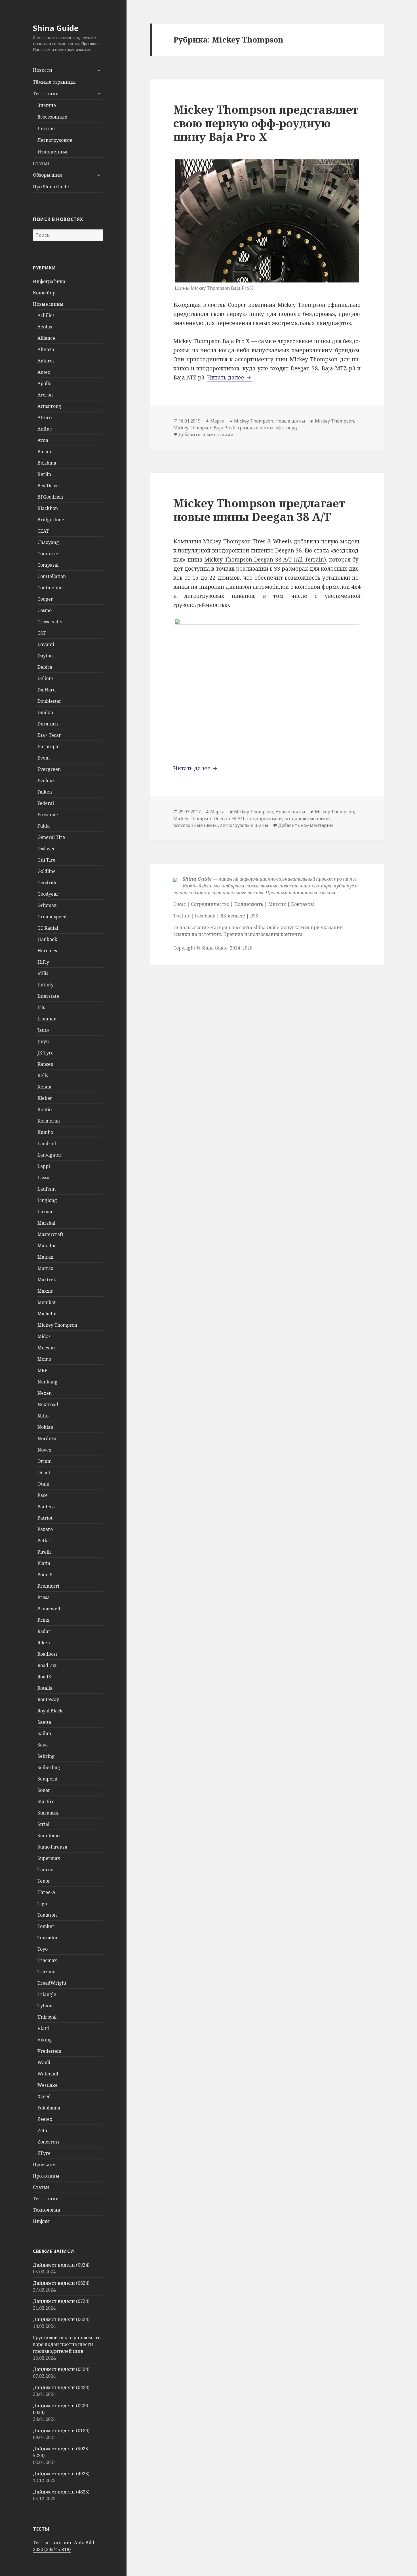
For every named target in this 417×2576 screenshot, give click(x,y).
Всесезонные (52, 117)
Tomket (46, 1926)
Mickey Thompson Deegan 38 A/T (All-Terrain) (265, 560)
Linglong (47, 1200)
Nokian (45, 1427)
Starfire (46, 1801)
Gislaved (47, 849)
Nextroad (48, 1404)
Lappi (44, 1166)
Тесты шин (46, 94)
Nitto (43, 1416)
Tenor (44, 1881)
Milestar (47, 1348)
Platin (44, 1563)
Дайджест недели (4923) (61, 2474)
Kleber (45, 1098)
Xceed (44, 2096)
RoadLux (47, 1665)
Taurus (45, 1870)
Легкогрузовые (55, 140)
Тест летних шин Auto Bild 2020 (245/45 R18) (64, 2546)
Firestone (48, 815)
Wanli (44, 2062)
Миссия (277, 904)
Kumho (45, 1132)
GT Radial (48, 928)
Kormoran (49, 1121)
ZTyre (44, 2153)
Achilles (46, 315)
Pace (43, 1495)
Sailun (44, 1733)
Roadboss (48, 1654)
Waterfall (48, 2074)
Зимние (47, 105)
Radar (44, 1631)
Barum (45, 452)
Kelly (43, 1075)
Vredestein (49, 2051)
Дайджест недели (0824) (61, 2283)
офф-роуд (286, 428)
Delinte (45, 678)
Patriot (45, 1518)
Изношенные (53, 152)
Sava (43, 1745)
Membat (47, 1302)
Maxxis (45, 1291)
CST (42, 633)
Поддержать (249, 904)
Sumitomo (49, 1836)
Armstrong (49, 406)
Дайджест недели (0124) (61, 2431)
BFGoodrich (50, 497)
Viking (45, 2040)
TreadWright (52, 1983)
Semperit (48, 1779)
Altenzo (46, 349)
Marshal (46, 1223)
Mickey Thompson (57, 1325)
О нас (180, 904)
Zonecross (48, 2142)
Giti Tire (46, 860)
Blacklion (48, 508)
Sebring (46, 1756)
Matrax (45, 1257)
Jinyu (43, 1041)
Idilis (43, 973)
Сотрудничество (210, 904)
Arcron (45, 395)
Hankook (47, 939)
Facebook (205, 916)
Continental (50, 588)
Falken (45, 792)
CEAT (43, 531)
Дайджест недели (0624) (61, 2319)
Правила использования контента (263, 934)
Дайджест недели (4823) (61, 2492)
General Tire (51, 837)
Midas (44, 1336)
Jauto (43, 1030)
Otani (43, 1484)
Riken (44, 1643)
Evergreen (49, 769)
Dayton (45, 656)
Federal (46, 803)
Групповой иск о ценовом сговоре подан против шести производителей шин (68, 2344)
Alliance (46, 338)
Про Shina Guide (51, 187)
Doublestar (49, 701)
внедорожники (265, 818)
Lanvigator (50, 1155)
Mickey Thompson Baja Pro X (211, 341)
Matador (47, 1246)
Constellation (52, 576)
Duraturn (48, 724)
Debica (45, 667)
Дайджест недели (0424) (61, 2387)
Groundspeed (52, 917)
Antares (46, 361)
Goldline (47, 871)
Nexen (45, 1393)
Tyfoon (45, 2006)
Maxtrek (47, 1280)
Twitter (182, 916)
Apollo (44, 383)
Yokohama (49, 2108)
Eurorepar (49, 746)
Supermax (49, 1858)
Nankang (48, 1382)
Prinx (43, 1620)
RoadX (44, 1677)
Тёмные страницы (54, 82)
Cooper (45, 599)
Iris (41, 1007)
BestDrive (48, 486)
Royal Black (50, 1711)
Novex (44, 1450)
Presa (44, 1597)
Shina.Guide (214, 948)
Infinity (46, 985)
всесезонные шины (196, 825)
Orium (45, 1461)
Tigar (43, 1904)
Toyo (43, 1949)
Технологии (47, 2210)
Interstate (48, 996)
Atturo (45, 417)
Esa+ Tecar (49, 735)
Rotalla (45, 1688)
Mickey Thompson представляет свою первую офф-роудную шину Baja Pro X (266, 123)
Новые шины (48, 304)
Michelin (47, 1314)
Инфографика (49, 281)
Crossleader (50, 622)
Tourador (48, 1938)
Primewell (49, 1609)
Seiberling (49, 1767)
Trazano (46, 1972)
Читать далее (230, 377)
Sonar (44, 1790)
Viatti (43, 2028)
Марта (217, 421)
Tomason (47, 1915)
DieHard (47, 690)
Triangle (47, 1994)
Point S (45, 1575)
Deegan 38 (304, 368)
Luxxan (46, 1212)
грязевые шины (256, 428)
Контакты (303, 904)
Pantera (46, 1507)
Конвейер (44, 293)
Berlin (44, 474)
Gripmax (47, 905)
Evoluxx (46, 780)
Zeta (42, 2130)
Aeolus (45, 327)
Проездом (44, 2164)
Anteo (44, 372)
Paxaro (45, 1529)
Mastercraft (50, 1234)
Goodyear (48, 894)
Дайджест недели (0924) (61, 2265)
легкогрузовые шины (244, 825)
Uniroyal (47, 2017)
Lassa (43, 1178)
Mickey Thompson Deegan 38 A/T (209, 818)
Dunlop (45, 712)
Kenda (44, 1087)
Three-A (46, 1892)
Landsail (47, 1144)
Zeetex (45, 2119)
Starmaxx (48, 1813)
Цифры (41, 2221)
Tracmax (47, 1960)
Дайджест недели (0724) (61, 2301)
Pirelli (44, 1552)
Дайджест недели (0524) (61, 2369)
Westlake (48, 2085)
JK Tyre (46, 1053)
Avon (43, 440)
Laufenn (47, 1189)
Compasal (48, 565)
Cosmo (45, 610)
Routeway (48, 1699)
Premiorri (48, 1586)
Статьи (41, 163)
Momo (44, 1359)
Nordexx (47, 1438)
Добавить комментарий (206, 434)
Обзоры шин (48, 175)
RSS (254, 916)
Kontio (45, 1109)
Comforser (49, 554)
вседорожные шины (308, 818)
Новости (43, 70)
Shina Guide (56, 28)
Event (44, 758)
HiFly (43, 962)
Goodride (48, 883)
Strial (43, 1824)
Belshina (47, 463)
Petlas (44, 1541)
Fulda (44, 826)
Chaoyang (48, 542)
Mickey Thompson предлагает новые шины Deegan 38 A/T (259, 510)
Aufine (45, 429)
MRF (42, 1370)
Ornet (44, 1472)
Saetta (44, 1722)
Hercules (47, 951)
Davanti (46, 644)
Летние (46, 128)
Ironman (47, 1019)
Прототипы (46, 2176)
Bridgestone (51, 520)
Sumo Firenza (52, 1847)
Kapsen (45, 1064)
